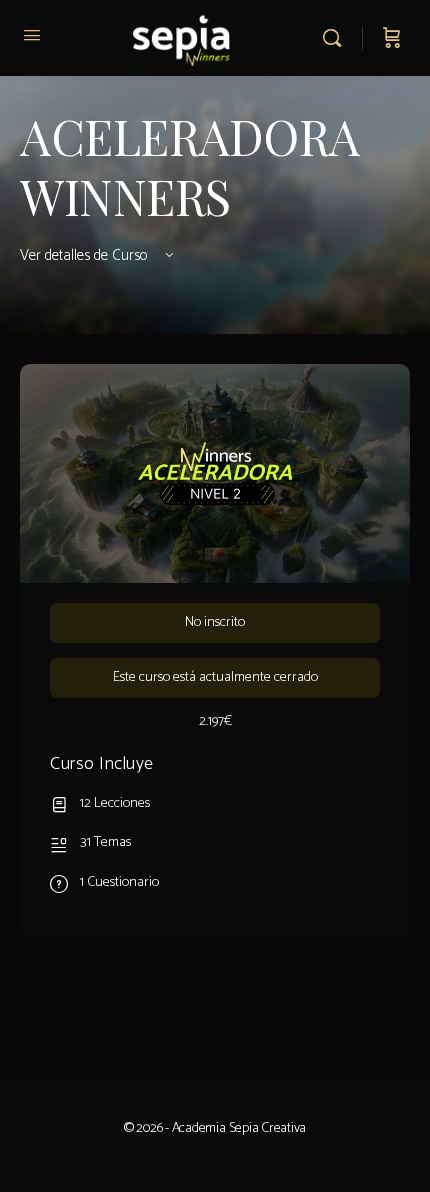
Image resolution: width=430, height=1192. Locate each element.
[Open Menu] (32, 36)
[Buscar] (337, 38)
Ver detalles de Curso (86, 255)
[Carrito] (392, 38)
